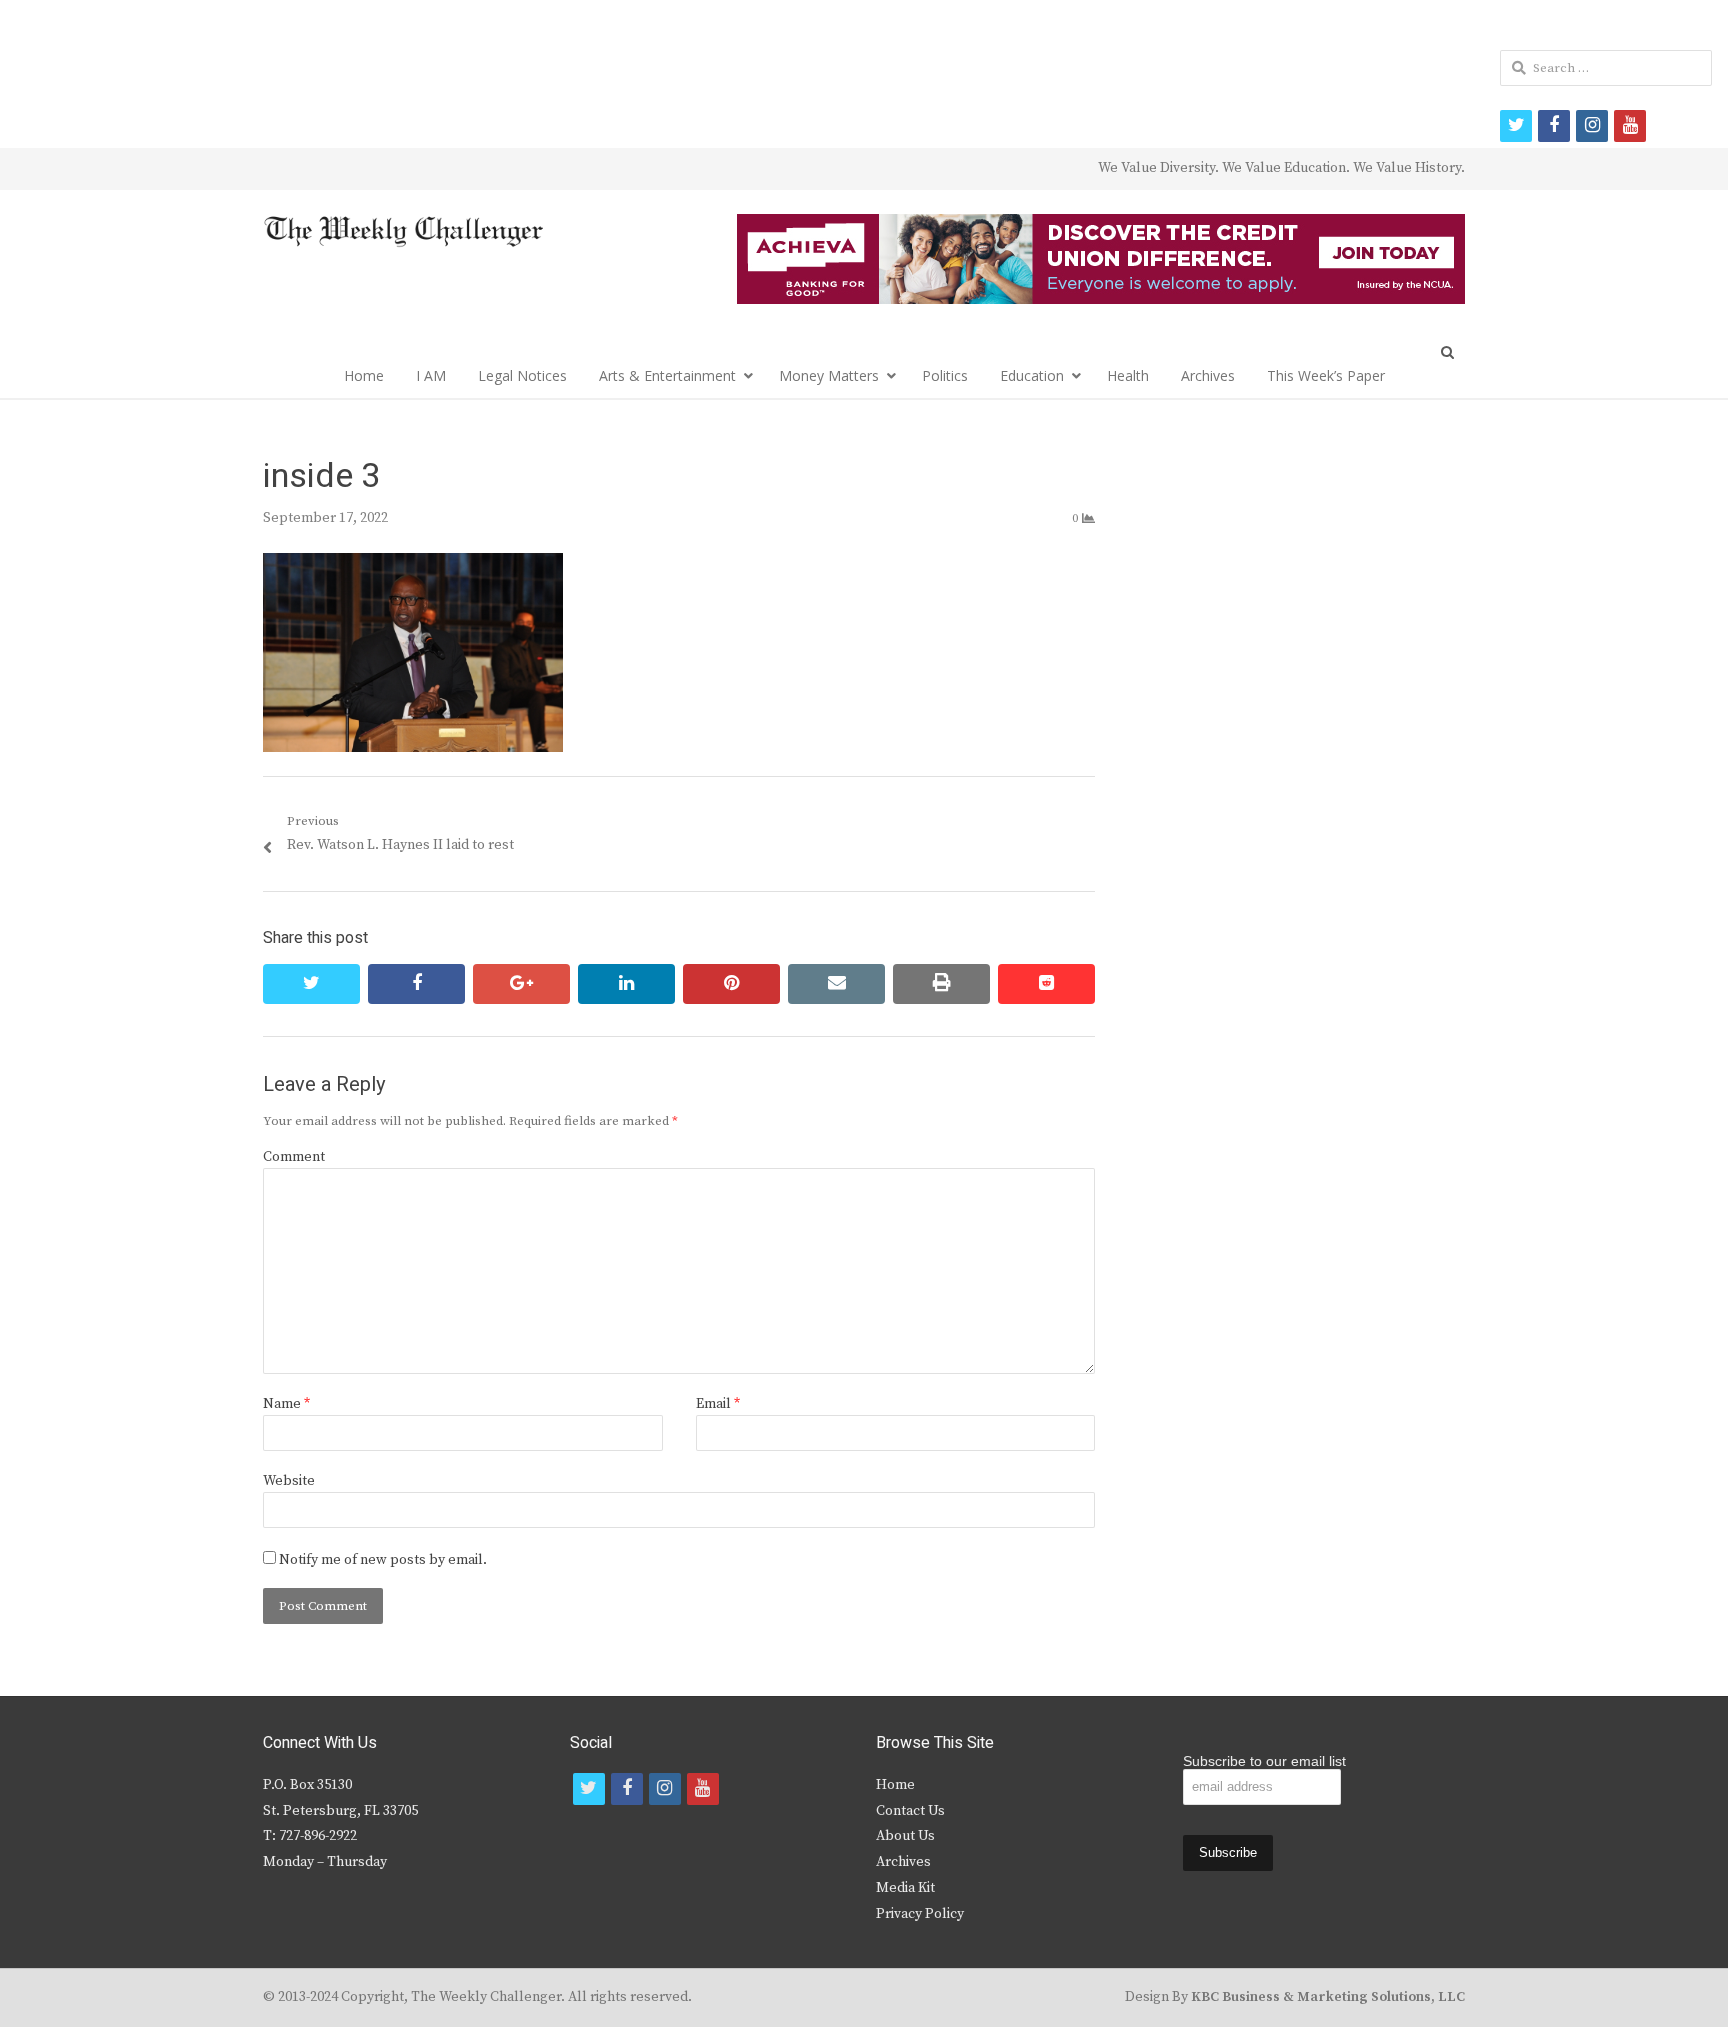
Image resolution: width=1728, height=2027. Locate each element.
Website (289, 1481)
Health (1128, 375)
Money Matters (829, 375)
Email (718, 1404)
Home (364, 375)
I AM (431, 375)
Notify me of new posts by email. (383, 1560)
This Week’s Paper (1326, 375)
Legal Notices (522, 375)
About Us (905, 1836)
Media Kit (905, 1888)
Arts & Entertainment (667, 375)
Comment (294, 1157)
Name (286, 1404)
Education (1032, 375)
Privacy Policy (920, 1914)
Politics (945, 375)
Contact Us (910, 1811)
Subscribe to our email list (1264, 1761)
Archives (1208, 375)
